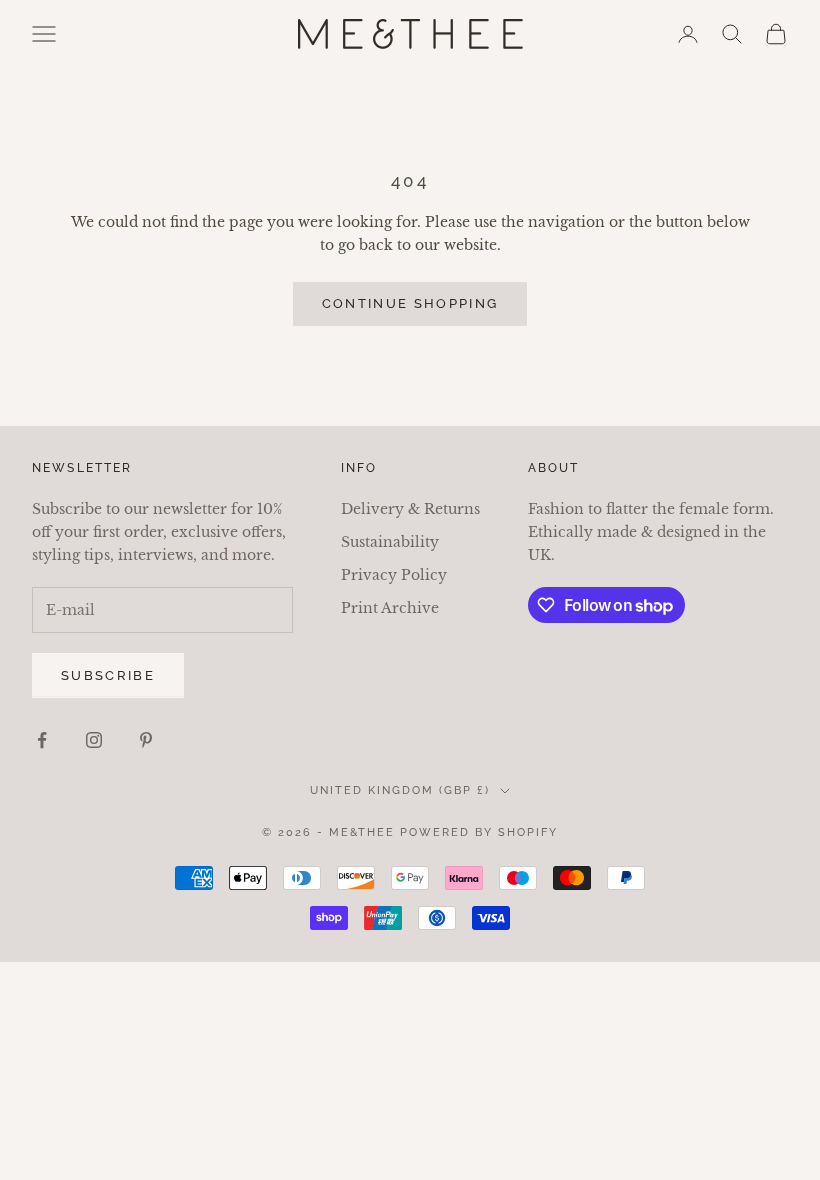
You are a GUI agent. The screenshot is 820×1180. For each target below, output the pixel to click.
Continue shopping (410, 303)
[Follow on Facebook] (42, 740)
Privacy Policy (394, 575)
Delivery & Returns (410, 509)
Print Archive (390, 608)
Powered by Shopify (479, 832)
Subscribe (108, 675)
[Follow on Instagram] (94, 740)
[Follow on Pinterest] (146, 740)
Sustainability (390, 542)
